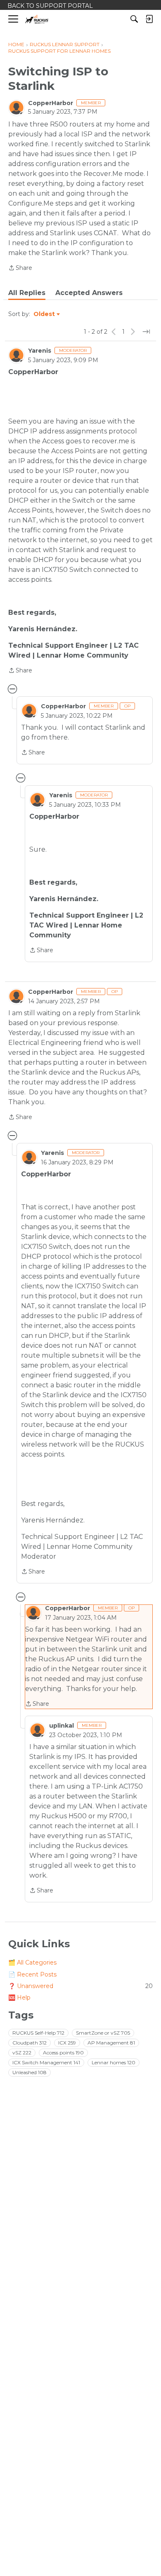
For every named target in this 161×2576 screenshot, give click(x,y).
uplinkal (62, 1726)
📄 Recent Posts (32, 1974)
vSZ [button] (22, 2053)
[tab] (27, 293)
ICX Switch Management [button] (46, 2062)
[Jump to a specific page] (146, 332)
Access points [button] (63, 2053)
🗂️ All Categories (32, 1962)
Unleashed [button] (30, 2072)
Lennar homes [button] (114, 2062)
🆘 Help (19, 1998)
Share (20, 268)
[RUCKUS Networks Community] (37, 19)
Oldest (45, 314)
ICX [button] (67, 2043)
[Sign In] (149, 19)
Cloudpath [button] (30, 2043)
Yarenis (40, 351)
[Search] (134, 19)
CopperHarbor (51, 103)
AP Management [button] (111, 2043)
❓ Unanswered (80, 1986)
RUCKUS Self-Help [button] (38, 2033)
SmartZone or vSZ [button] (103, 2033)
